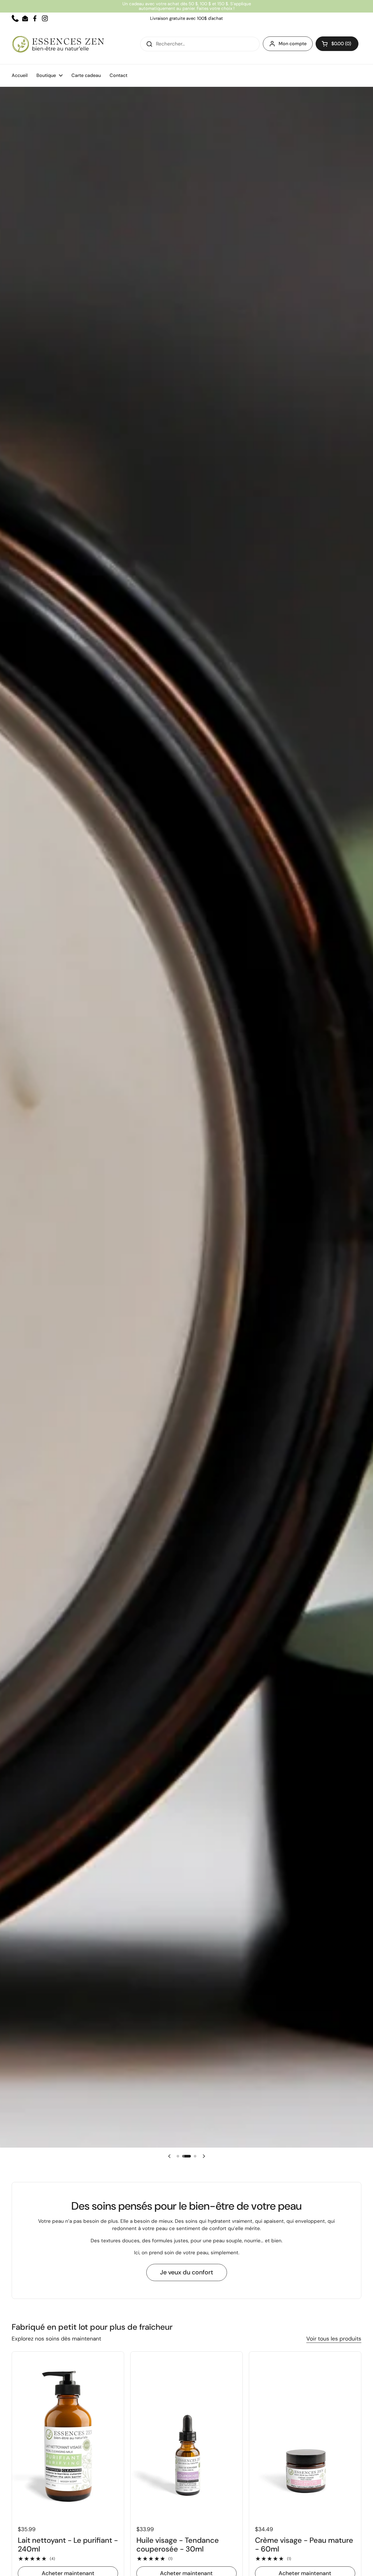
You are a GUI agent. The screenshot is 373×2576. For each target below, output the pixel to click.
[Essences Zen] (58, 44)
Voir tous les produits (334, 2339)
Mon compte (293, 44)
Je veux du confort (187, 2272)
